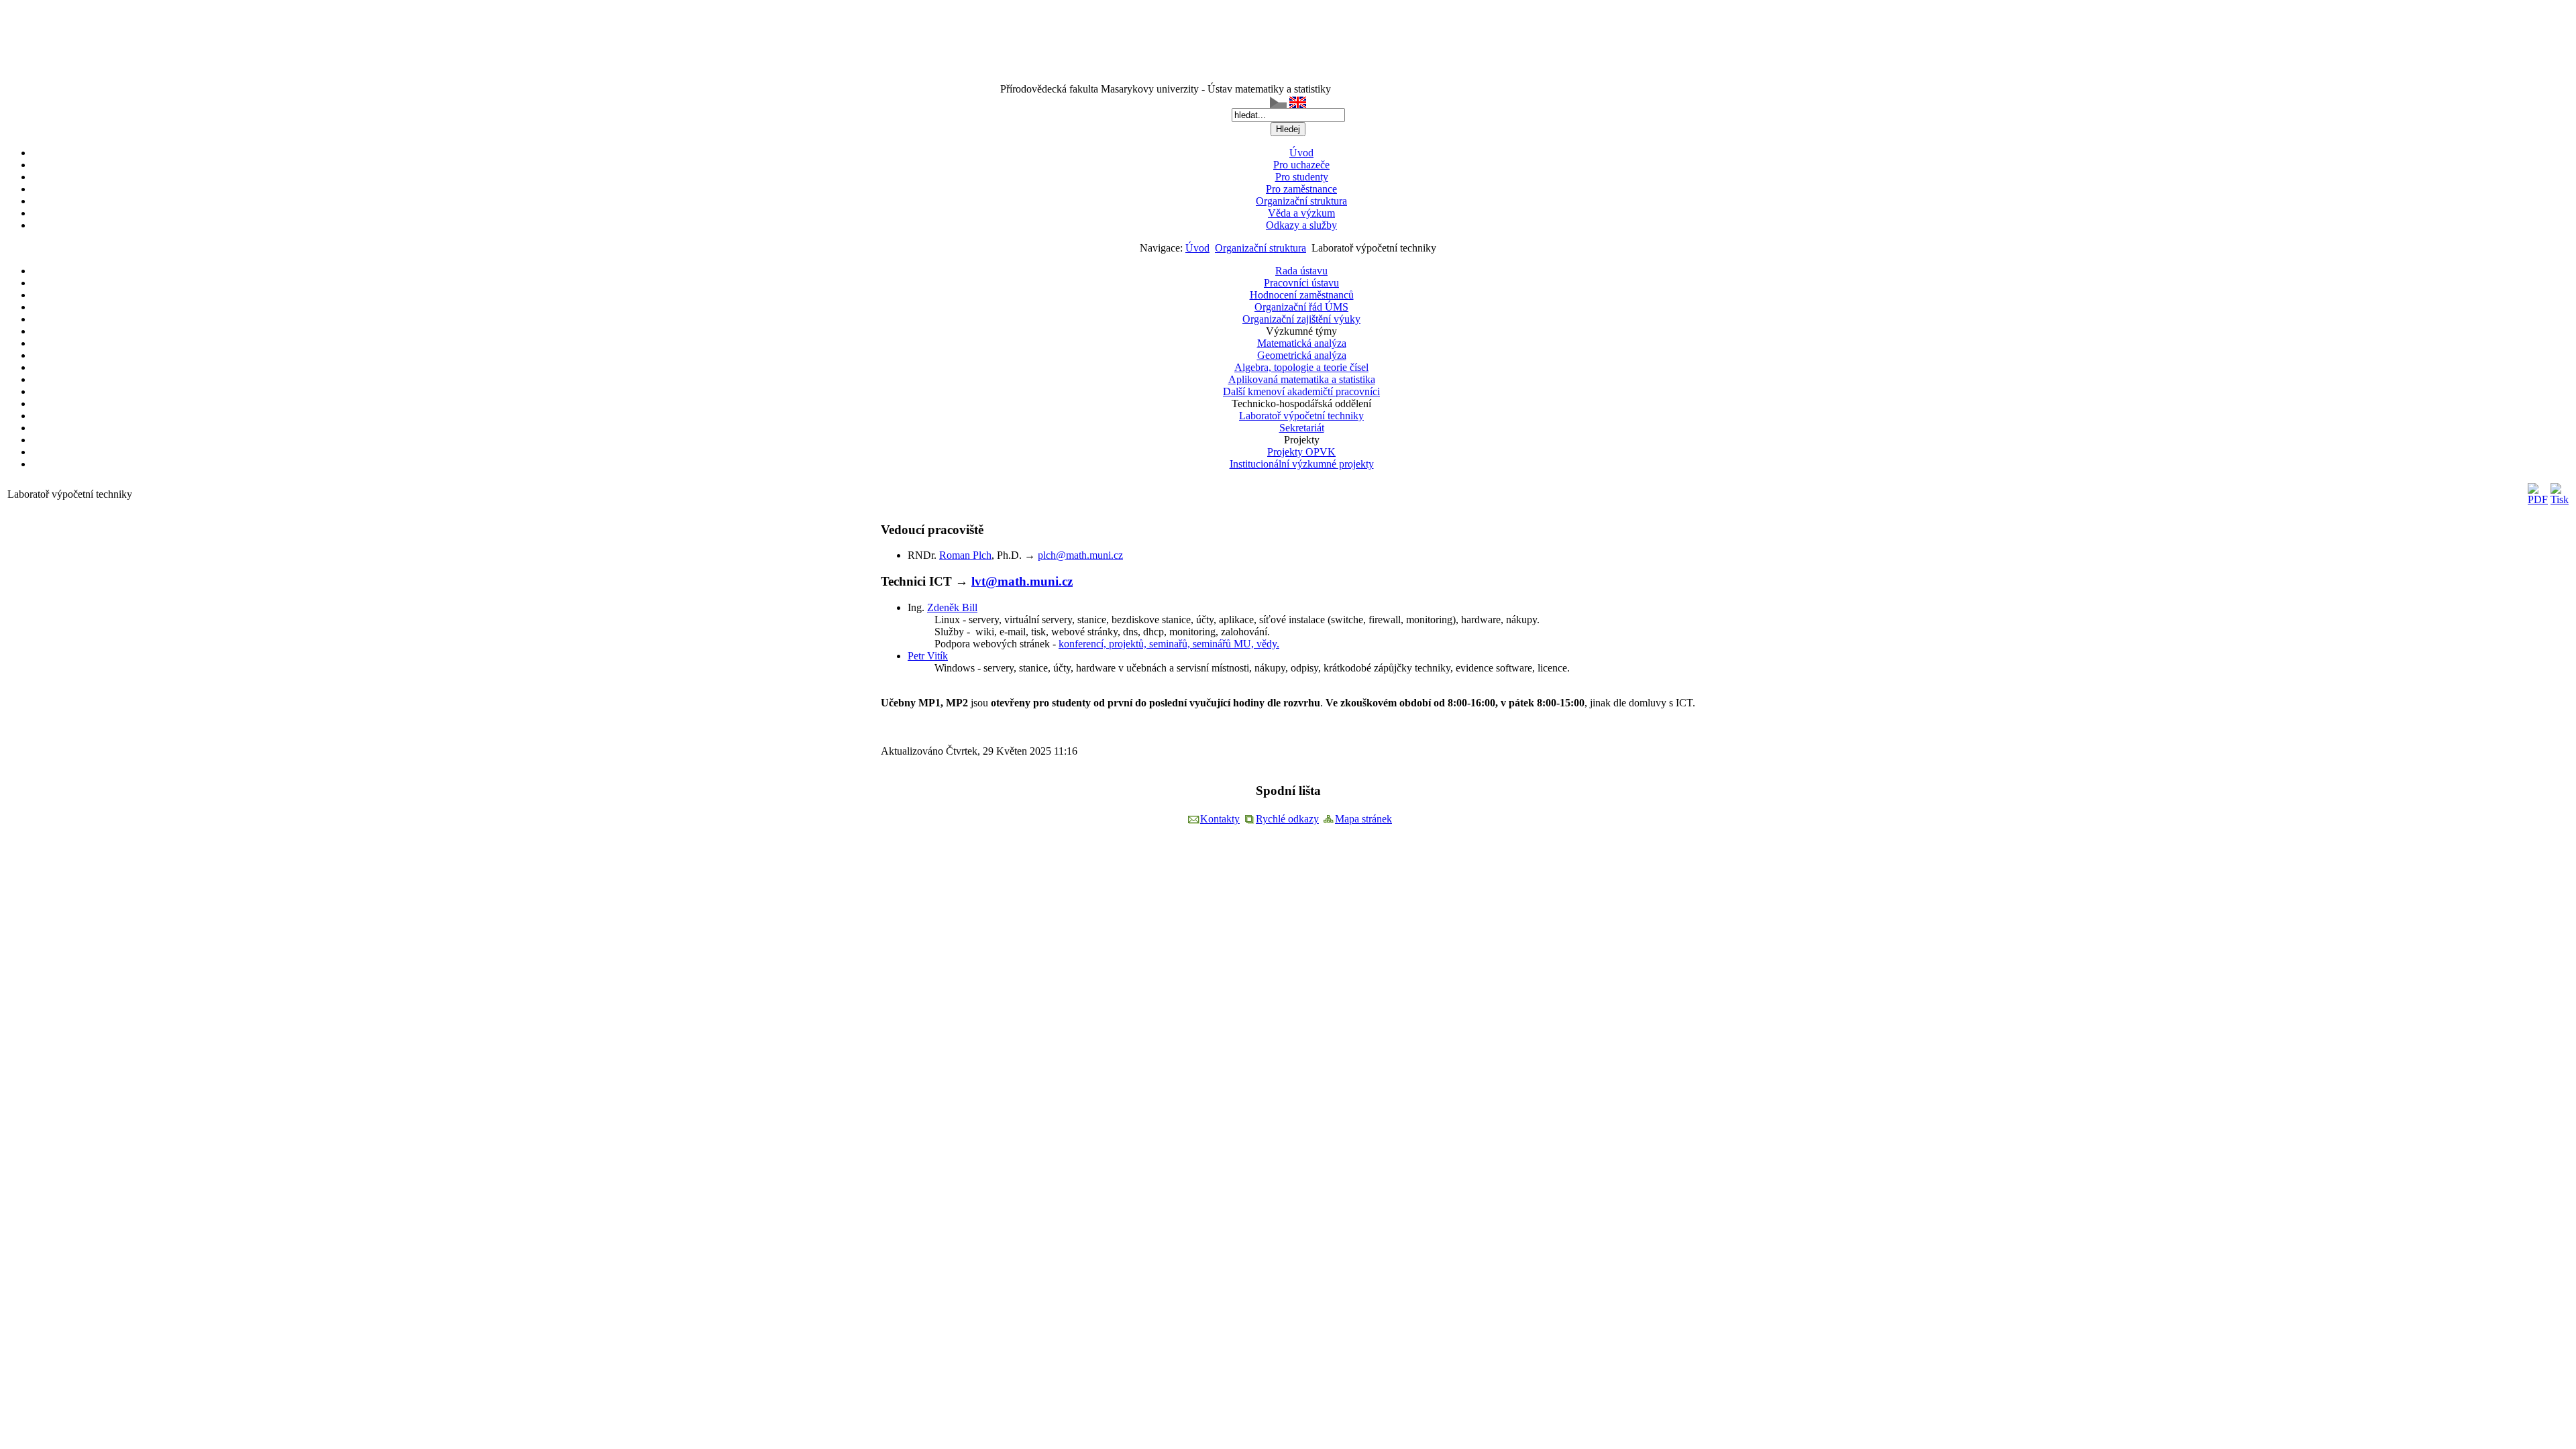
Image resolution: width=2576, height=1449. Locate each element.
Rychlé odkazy (1287, 819)
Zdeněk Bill (952, 607)
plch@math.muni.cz (1080, 555)
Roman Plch (965, 555)
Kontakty (1220, 819)
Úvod (1197, 248)
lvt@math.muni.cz (1022, 581)
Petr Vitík (928, 656)
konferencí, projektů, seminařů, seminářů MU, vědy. (1169, 644)
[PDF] (2538, 499)
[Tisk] (2560, 499)
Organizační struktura (1260, 248)
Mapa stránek (1363, 819)
